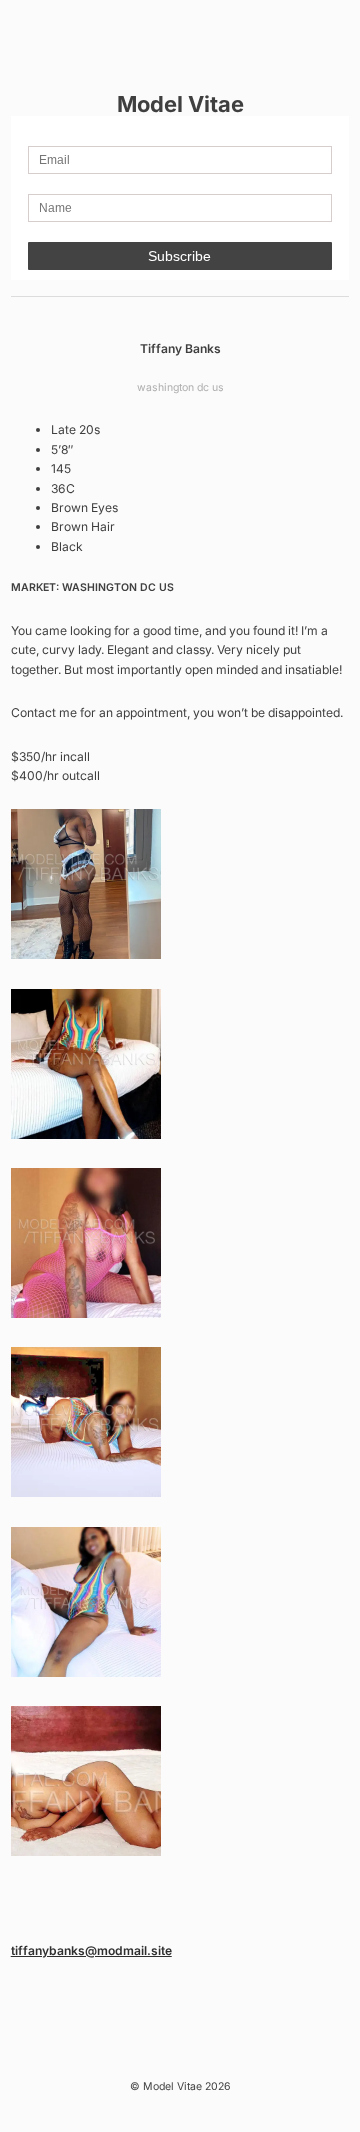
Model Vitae (180, 104)
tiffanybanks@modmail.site (91, 1950)
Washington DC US (180, 387)
